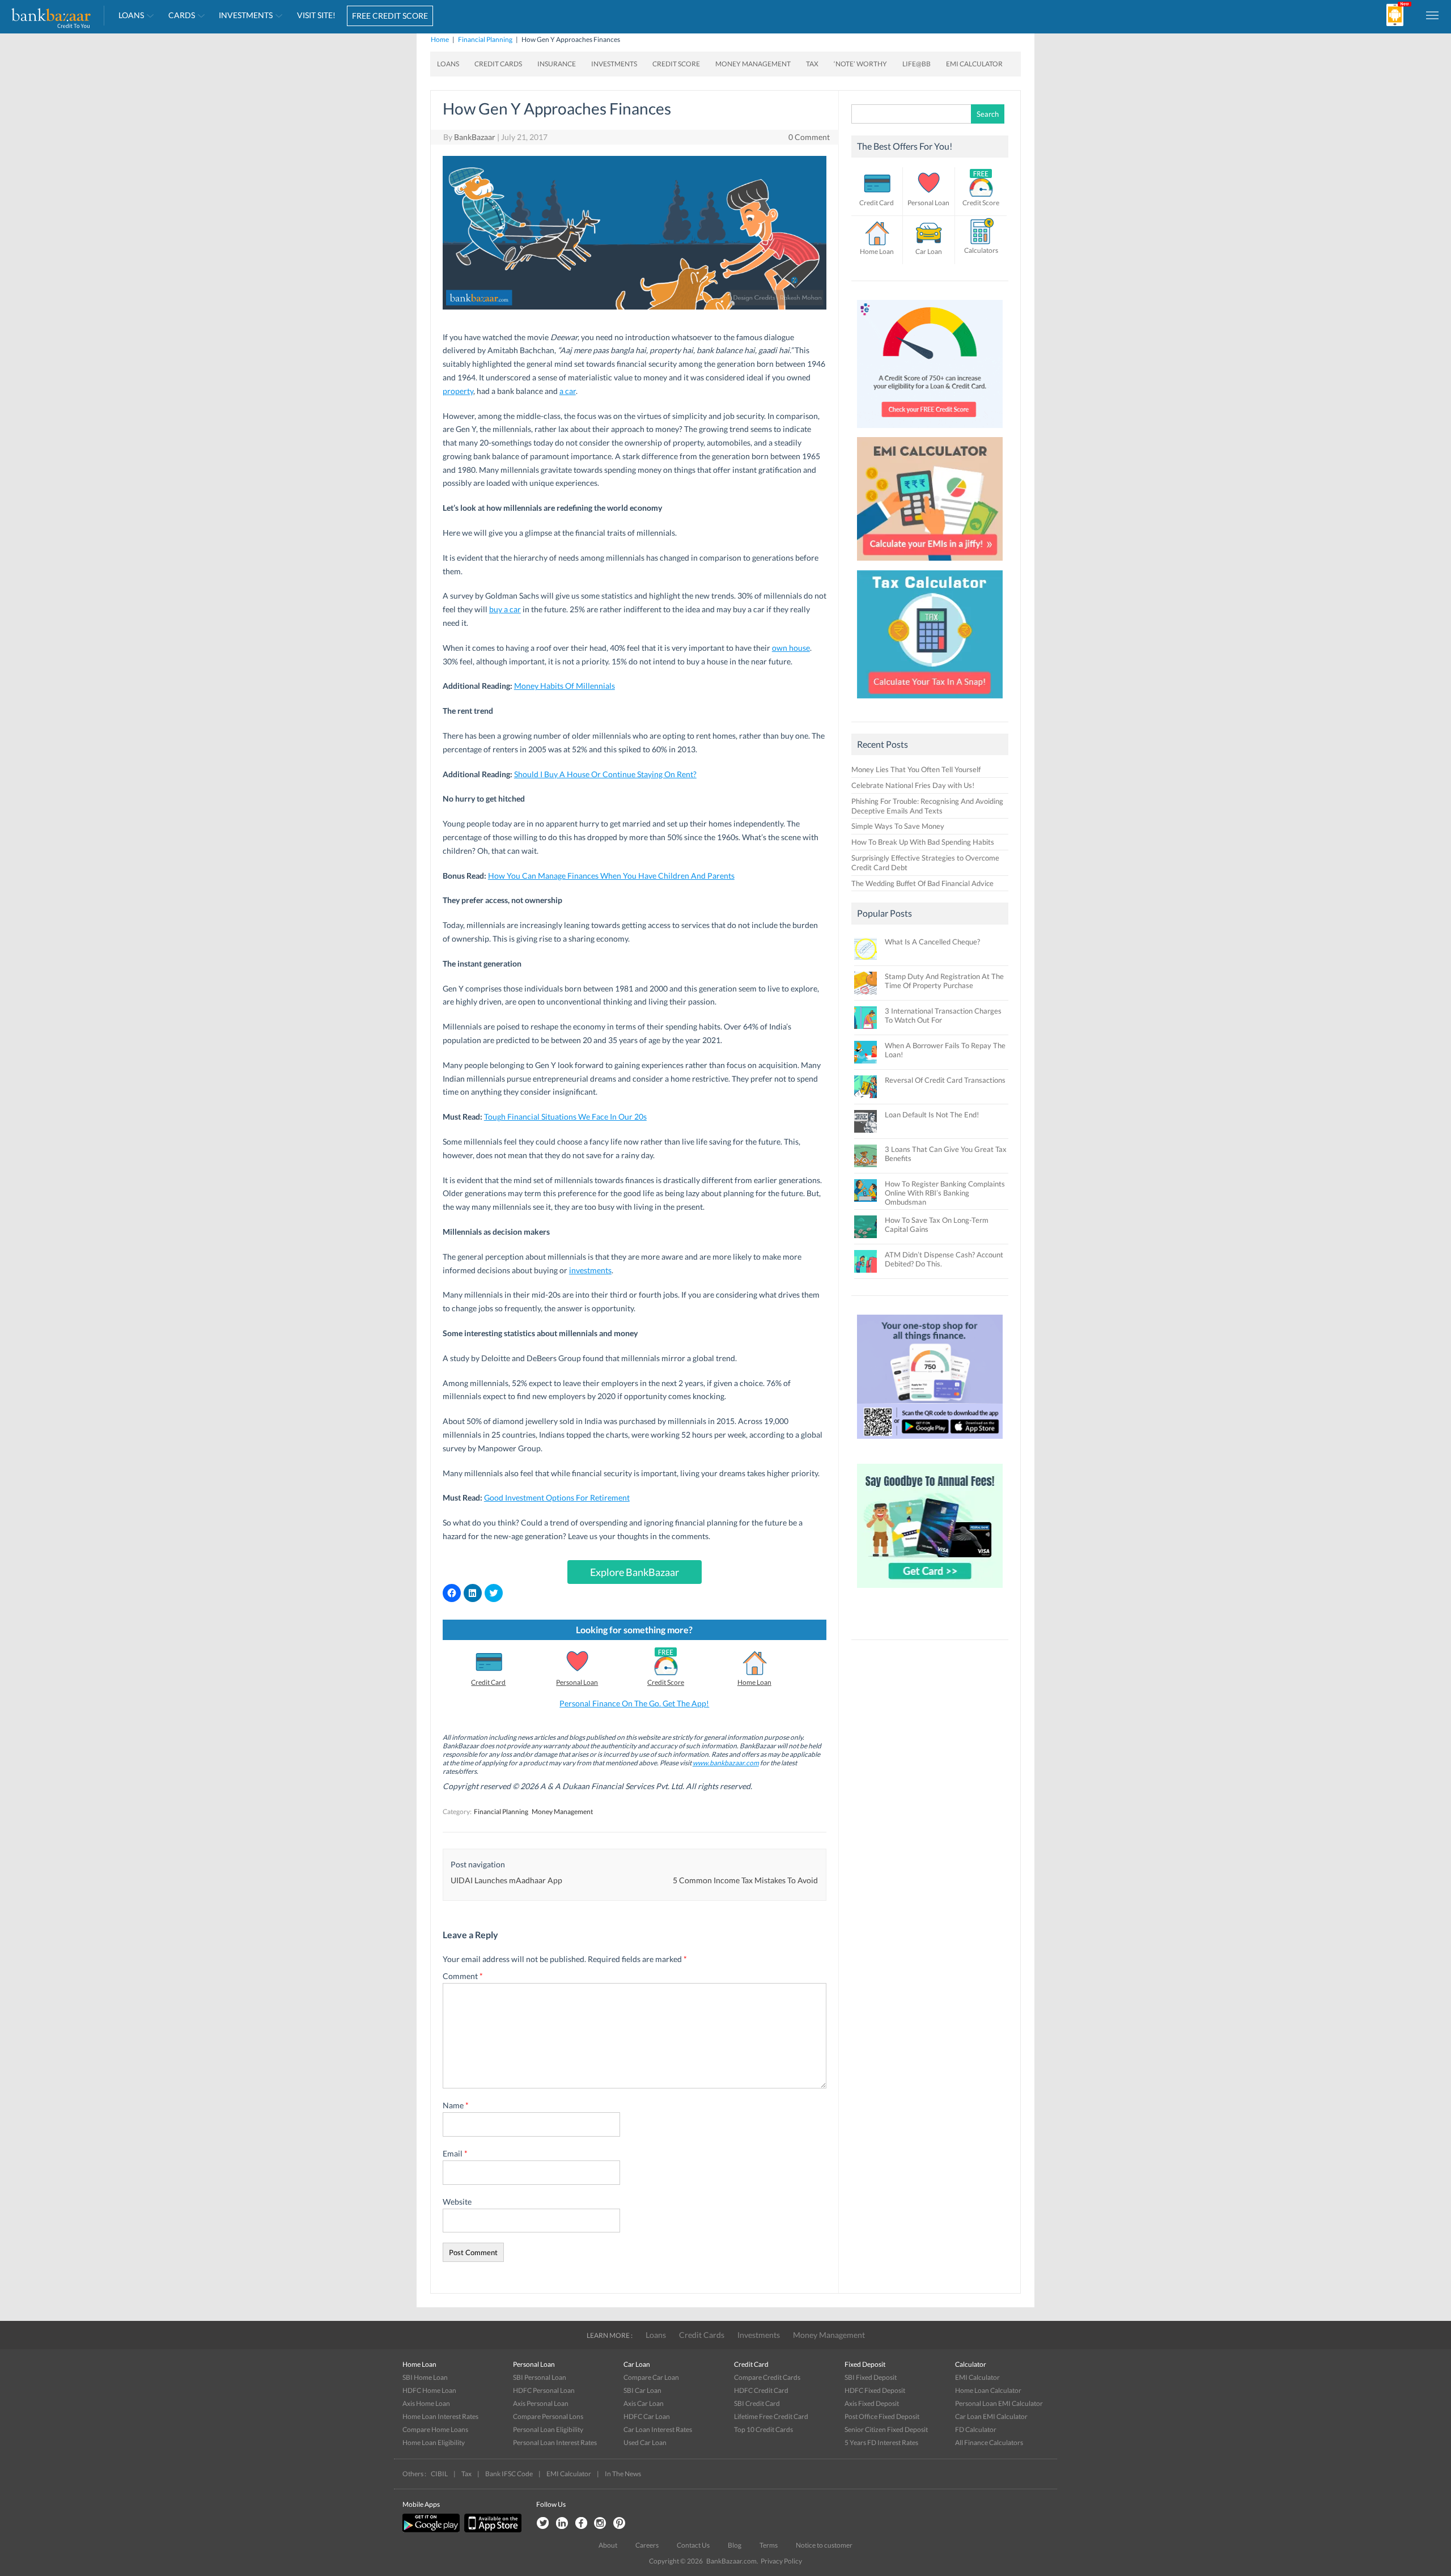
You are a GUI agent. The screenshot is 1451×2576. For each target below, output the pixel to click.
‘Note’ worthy (860, 64)
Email (455, 2153)
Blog (735, 2545)
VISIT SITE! (316, 15)
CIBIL (439, 2474)
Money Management (753, 64)
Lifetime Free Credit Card (771, 2416)
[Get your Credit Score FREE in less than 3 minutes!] (930, 431)
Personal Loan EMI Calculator (999, 2403)
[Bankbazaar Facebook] (581, 2524)
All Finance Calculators (989, 2442)
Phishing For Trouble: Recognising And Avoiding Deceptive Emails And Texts (927, 806)
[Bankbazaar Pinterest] (620, 2524)
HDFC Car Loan (647, 2416)
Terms (769, 2545)
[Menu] (1433, 15)
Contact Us (693, 2545)
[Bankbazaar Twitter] (542, 2524)
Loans (131, 15)
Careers (647, 2545)
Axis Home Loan (426, 2403)
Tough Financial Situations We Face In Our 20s (565, 1117)
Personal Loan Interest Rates (555, 2442)
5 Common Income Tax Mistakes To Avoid (745, 1880)
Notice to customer (824, 2545)
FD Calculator (976, 2429)
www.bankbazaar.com (726, 1763)
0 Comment (809, 137)
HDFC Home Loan (429, 2390)
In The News (623, 2474)
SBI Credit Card (757, 2403)
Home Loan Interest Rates (440, 2416)
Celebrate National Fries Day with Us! (913, 785)
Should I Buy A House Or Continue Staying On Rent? (605, 774)
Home (440, 39)
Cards (182, 15)
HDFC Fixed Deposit (875, 2390)
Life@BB (917, 64)
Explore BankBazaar (635, 1572)
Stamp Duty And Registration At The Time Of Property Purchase (944, 981)
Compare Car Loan (651, 2377)
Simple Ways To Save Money (898, 826)
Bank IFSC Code (509, 2474)
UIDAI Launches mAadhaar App (506, 1880)
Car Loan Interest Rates (658, 2429)
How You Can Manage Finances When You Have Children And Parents (611, 876)
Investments (246, 15)
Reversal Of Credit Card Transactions (945, 1080)
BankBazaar (475, 137)
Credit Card (488, 1682)
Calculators (981, 250)
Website (457, 2202)
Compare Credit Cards (767, 2377)
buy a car (505, 609)
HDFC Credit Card (761, 2390)
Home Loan (754, 1682)
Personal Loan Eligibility (548, 2429)
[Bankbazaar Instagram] (600, 2524)
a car (568, 391)
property (458, 391)
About (608, 2545)
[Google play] (432, 2530)
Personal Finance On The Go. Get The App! (634, 1703)
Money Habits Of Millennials (565, 686)
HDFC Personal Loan (544, 2390)
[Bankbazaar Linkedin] (562, 2524)
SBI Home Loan (425, 2377)
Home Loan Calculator (988, 2390)
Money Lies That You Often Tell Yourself (916, 769)
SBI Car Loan (642, 2390)
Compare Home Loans (435, 2429)
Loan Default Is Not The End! (932, 1115)
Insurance (557, 64)
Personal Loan (577, 1682)
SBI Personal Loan (540, 2377)
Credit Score (676, 64)
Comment (463, 1976)
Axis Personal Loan (541, 2403)
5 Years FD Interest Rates (881, 2442)
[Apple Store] (491, 2530)
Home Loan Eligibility (434, 2442)
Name (456, 2105)
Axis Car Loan (644, 2403)
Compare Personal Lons (548, 2416)
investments (590, 1270)
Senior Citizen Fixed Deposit (886, 2429)
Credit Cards (498, 64)
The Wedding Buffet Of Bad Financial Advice (922, 883)
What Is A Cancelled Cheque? (932, 942)
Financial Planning (485, 39)
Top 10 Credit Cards (763, 2429)
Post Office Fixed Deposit (882, 2416)
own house (791, 648)
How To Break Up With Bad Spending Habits (923, 842)
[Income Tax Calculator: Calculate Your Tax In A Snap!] (930, 701)
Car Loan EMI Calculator (991, 2416)
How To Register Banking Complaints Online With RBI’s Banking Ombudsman (945, 1193)
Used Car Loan (645, 2442)
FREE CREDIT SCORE (390, 16)
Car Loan (929, 251)
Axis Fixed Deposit (872, 2403)
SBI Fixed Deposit (871, 2377)
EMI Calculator (974, 64)
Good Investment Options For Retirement (557, 1497)
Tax (812, 64)
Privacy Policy (781, 2561)
